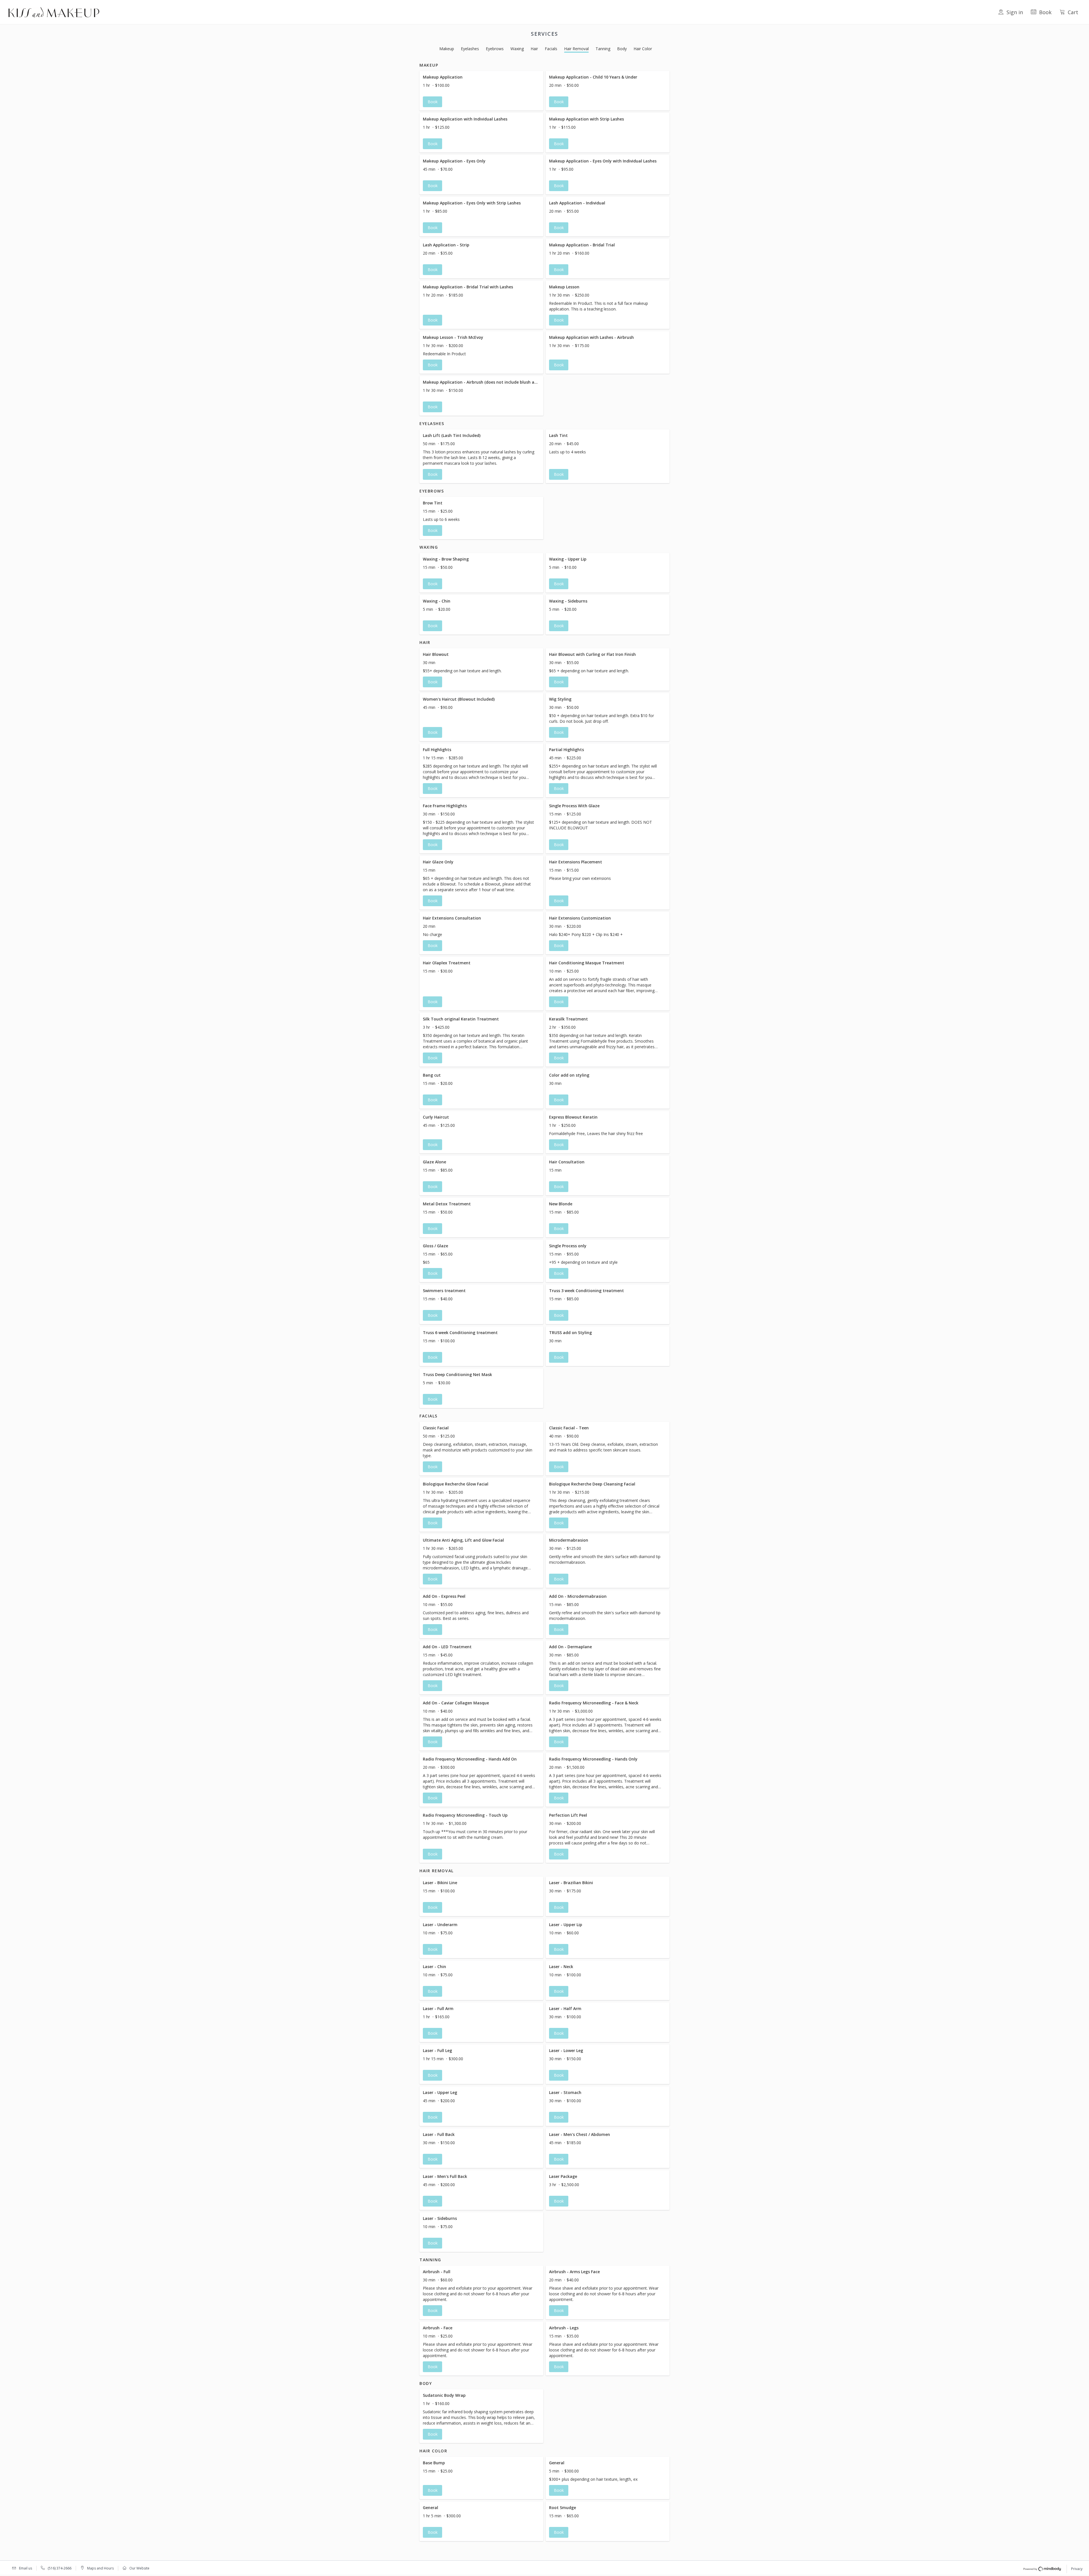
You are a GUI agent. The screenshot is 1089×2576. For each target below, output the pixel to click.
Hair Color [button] (643, 49)
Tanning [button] (603, 49)
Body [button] (622, 49)
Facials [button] (551, 49)
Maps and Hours (100, 2568)
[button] (481, 91)
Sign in (1015, 12)
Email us (26, 2568)
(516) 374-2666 (60, 2568)
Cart (1073, 12)
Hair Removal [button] (576, 49)
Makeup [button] (447, 49)
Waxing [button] (517, 49)
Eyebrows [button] (495, 49)
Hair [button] (534, 49)
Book (1045, 12)
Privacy (1077, 2569)
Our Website (139, 2568)
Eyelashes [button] (470, 49)
